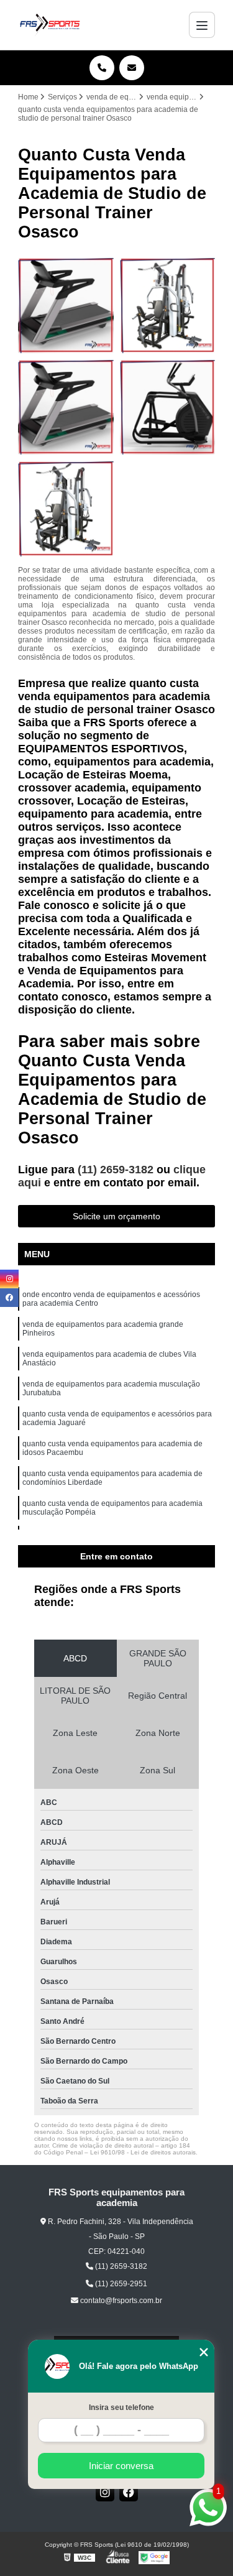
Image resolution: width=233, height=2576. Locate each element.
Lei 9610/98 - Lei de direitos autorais (143, 2152)
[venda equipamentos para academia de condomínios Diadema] (168, 305)
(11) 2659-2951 (120, 2284)
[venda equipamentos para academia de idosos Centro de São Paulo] (66, 509)
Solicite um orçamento (116, 1216)
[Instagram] (105, 2492)
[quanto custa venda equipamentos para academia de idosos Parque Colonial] (168, 407)
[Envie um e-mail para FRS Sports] (132, 68)
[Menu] (202, 25)
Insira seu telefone (121, 2407)
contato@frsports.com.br (120, 2301)
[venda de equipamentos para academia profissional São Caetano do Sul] (66, 407)
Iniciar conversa (121, 2466)
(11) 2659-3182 (117, 1170)
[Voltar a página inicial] (50, 25)
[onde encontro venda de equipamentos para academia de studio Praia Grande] (66, 305)
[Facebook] (129, 2492)
